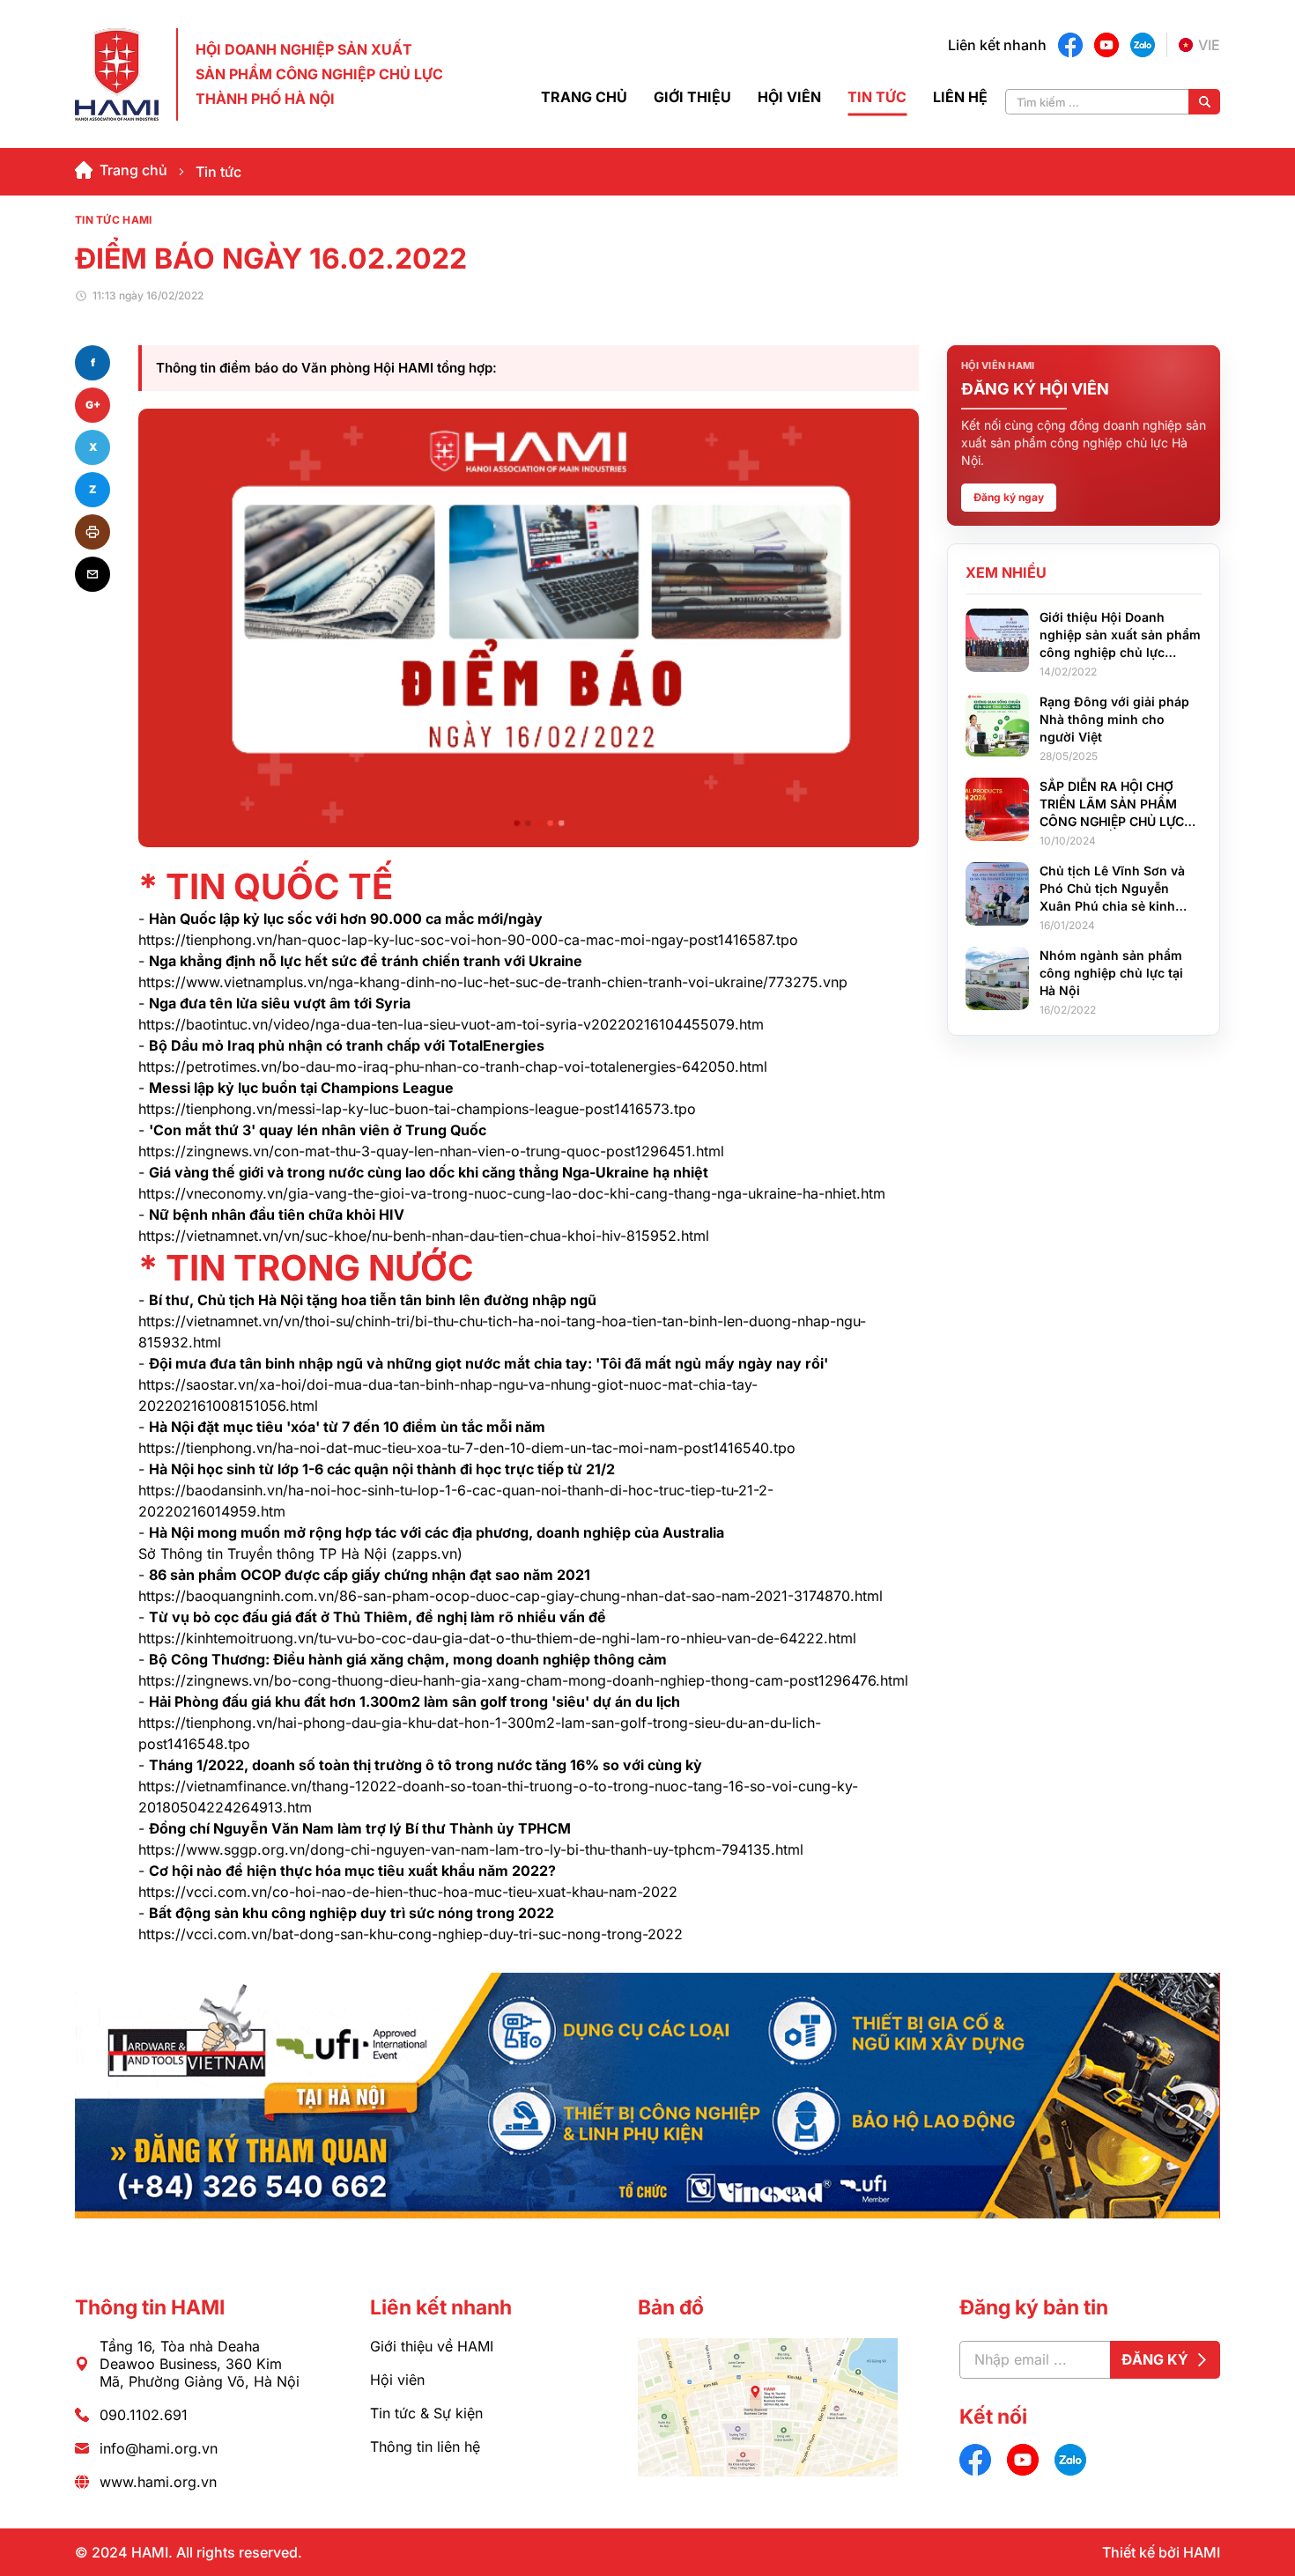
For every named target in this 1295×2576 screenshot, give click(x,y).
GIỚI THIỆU (692, 97)
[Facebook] (1070, 45)
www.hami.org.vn (158, 2482)
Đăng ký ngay (1009, 497)
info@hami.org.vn (159, 2448)
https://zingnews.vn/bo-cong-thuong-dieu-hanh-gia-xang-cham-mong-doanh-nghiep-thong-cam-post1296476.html (523, 1680)
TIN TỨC (877, 97)
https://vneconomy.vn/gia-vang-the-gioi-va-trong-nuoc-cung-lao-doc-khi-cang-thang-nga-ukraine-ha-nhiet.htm (512, 1193)
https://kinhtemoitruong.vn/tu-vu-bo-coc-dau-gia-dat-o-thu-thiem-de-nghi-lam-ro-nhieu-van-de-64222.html (497, 1638)
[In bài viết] (92, 532)
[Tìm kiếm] (1204, 102)
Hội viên (397, 2380)
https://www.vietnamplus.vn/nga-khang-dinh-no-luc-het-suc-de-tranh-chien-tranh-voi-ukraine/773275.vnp (493, 982)
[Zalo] (1143, 45)
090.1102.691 (144, 2415)
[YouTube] (1106, 45)
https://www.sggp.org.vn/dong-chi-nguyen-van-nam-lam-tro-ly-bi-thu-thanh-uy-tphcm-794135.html (471, 1849)
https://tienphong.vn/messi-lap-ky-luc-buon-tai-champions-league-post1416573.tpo (417, 1109)
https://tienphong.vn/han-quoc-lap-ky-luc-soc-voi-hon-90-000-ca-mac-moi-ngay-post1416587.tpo (468, 940)
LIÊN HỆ (960, 97)
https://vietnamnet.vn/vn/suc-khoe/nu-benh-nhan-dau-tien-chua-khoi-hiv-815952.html (424, 1236)
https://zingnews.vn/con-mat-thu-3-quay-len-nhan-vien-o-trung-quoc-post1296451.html (431, 1151)
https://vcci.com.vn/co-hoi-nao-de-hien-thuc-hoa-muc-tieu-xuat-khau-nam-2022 (408, 1892)
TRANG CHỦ (584, 97)
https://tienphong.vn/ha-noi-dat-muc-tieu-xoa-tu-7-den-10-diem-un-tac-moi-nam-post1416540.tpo (467, 1448)
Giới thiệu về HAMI (432, 2346)
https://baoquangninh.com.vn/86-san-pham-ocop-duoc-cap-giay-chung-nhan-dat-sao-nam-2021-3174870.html (511, 1596)
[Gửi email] (92, 574)
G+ (93, 405)
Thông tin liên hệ (425, 2447)
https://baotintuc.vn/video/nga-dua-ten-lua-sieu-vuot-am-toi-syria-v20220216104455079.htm (451, 1024)
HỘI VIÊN (789, 97)
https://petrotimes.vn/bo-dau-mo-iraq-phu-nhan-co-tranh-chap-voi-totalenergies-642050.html (453, 1067)
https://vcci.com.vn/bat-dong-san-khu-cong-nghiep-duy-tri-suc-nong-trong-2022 (411, 1934)
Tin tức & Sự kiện (426, 2413)
